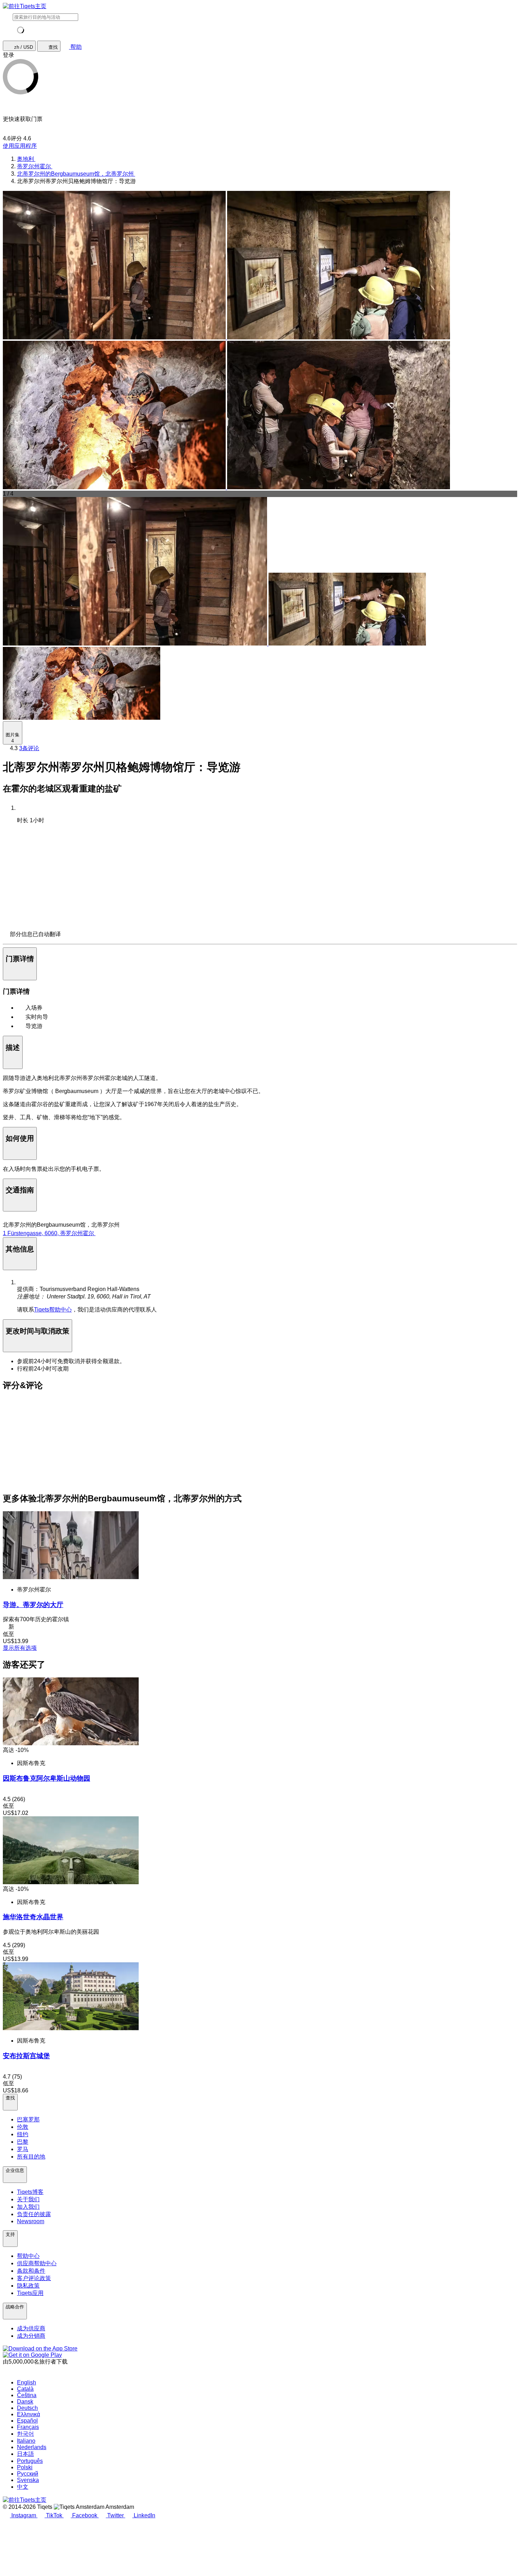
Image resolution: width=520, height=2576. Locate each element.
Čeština (27, 2395)
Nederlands (32, 2447)
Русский (28, 2474)
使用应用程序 (20, 146)
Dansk (25, 2402)
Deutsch (27, 2408)
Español (27, 2421)
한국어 (25, 2434)
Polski (25, 2467)
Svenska (28, 2480)
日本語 (25, 2454)
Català (25, 2389)
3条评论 (29, 748)
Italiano (26, 2441)
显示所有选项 (20, 1648)
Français (28, 2427)
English (27, 2382)
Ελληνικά (28, 2414)
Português (30, 2461)
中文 (23, 2487)
